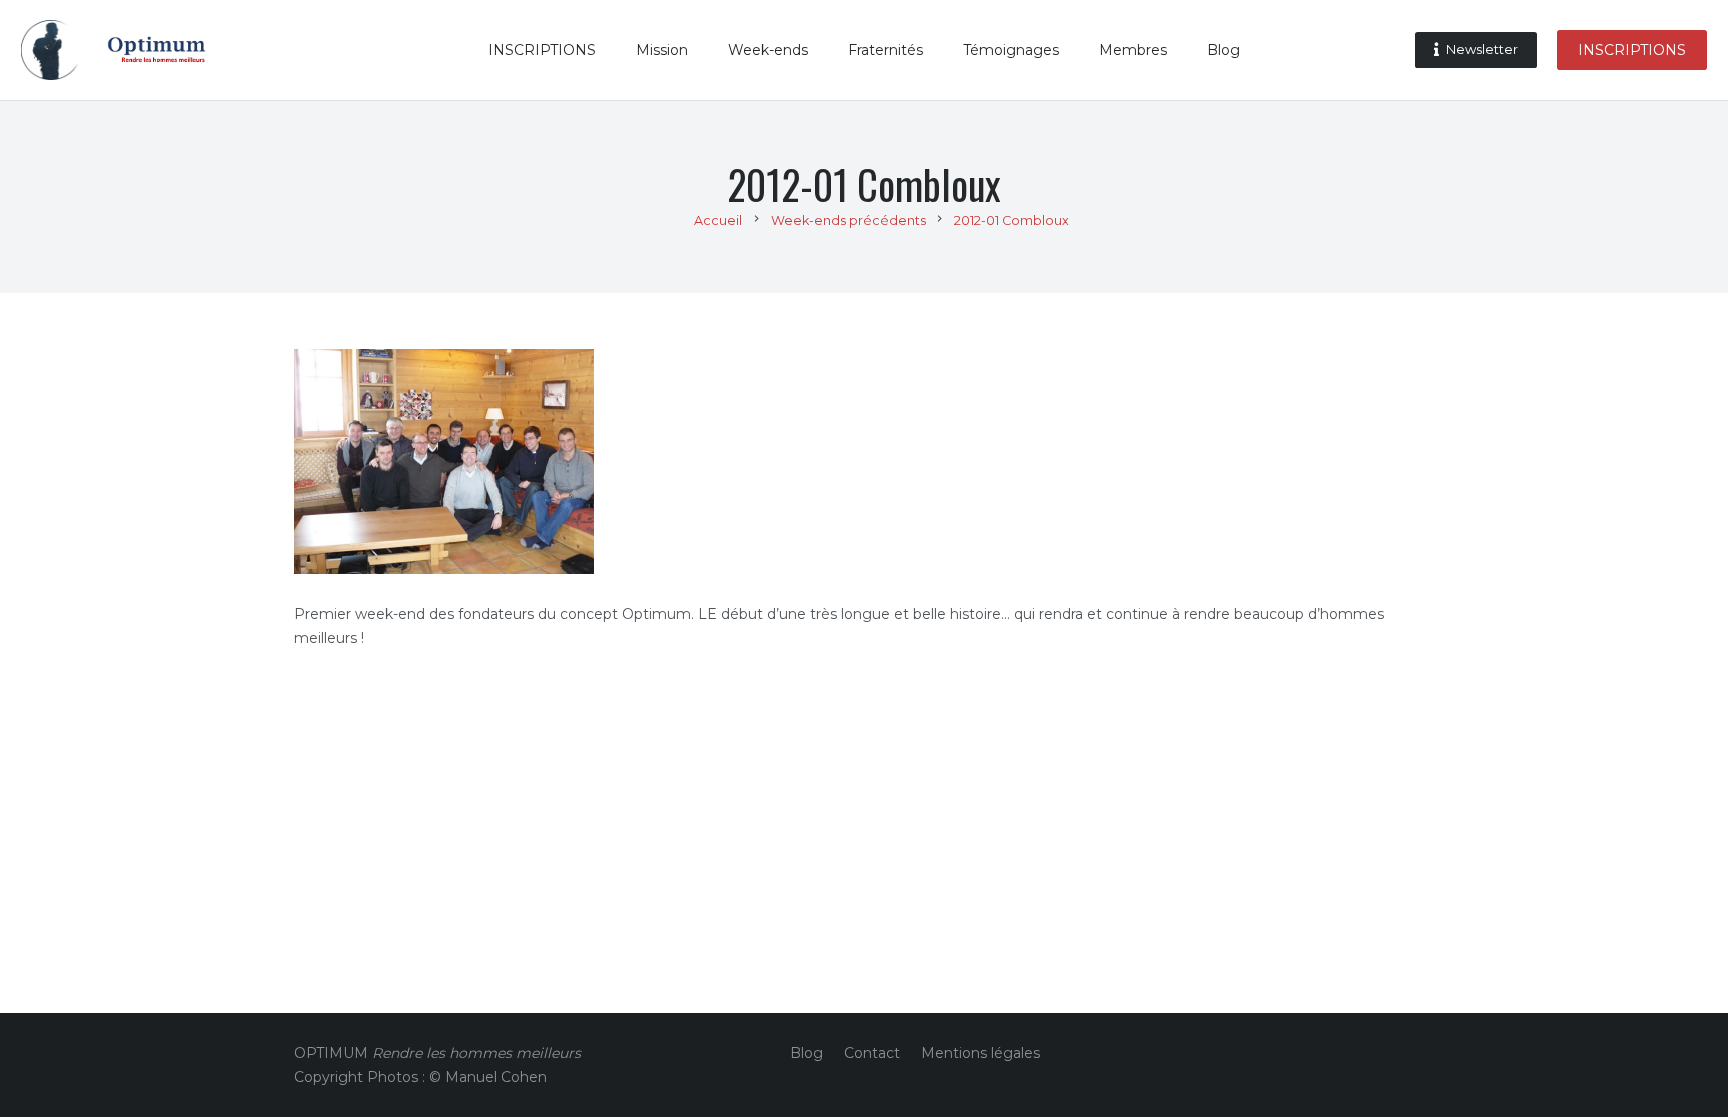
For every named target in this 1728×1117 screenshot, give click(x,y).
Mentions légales (980, 1053)
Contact (872, 1053)
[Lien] (50, 50)
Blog (806, 1053)
